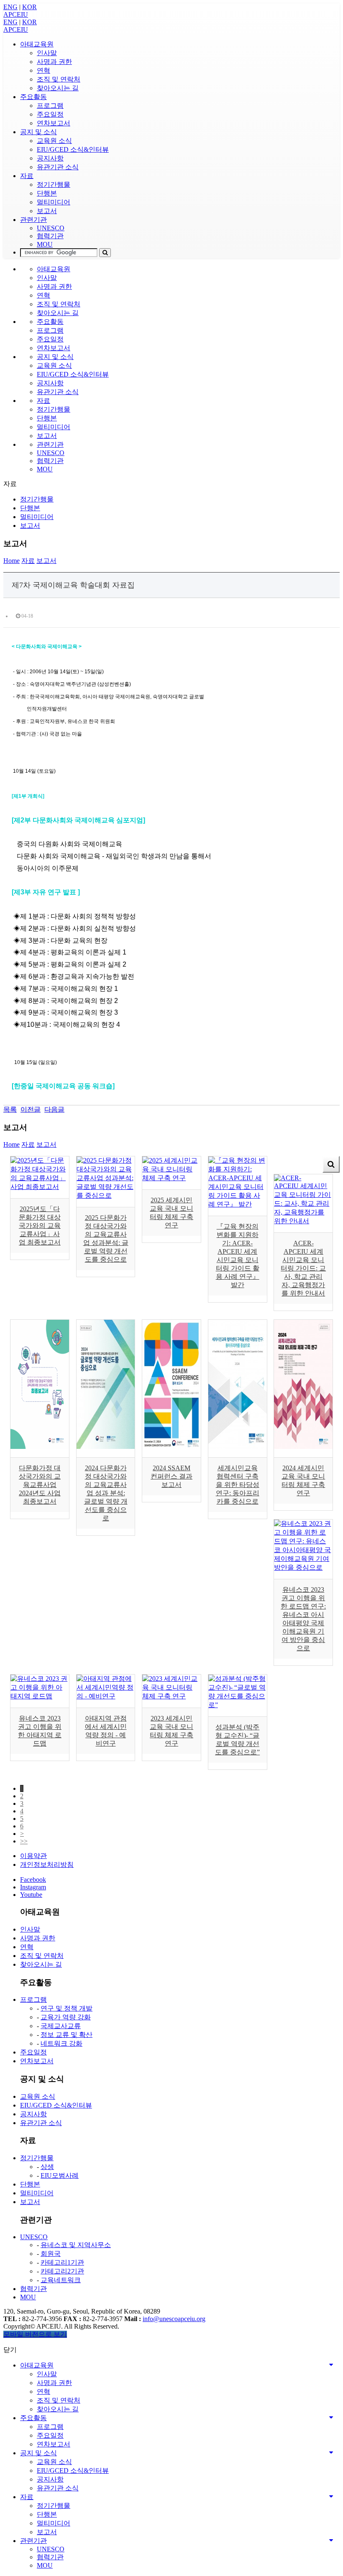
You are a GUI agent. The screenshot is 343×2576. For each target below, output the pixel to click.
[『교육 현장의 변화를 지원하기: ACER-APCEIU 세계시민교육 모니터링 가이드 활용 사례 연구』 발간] (238, 1204)
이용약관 (33, 1856)
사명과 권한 (54, 62)
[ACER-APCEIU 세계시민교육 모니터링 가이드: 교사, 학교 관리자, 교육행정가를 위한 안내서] (303, 1221)
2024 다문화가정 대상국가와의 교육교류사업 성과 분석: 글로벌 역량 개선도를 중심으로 (106, 1493)
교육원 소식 (54, 141)
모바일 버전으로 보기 (35, 2334)
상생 (47, 2167)
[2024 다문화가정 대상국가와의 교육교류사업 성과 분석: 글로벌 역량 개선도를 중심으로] (106, 1447)
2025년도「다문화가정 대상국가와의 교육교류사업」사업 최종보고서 (40, 1226)
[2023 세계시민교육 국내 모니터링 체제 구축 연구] (171, 1696)
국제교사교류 (61, 2026)
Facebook (33, 1880)
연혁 (44, 70)
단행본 (47, 193)
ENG (10, 7)
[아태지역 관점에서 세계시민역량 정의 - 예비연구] (106, 1696)
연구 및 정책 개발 (67, 2008)
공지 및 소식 (38, 132)
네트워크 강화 (61, 2043)
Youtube (31, 1895)
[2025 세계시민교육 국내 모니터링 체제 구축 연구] (171, 1178)
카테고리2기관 (62, 2271)
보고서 (47, 211)
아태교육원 (37, 44)
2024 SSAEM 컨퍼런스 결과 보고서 (171, 1476)
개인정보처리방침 (47, 1865)
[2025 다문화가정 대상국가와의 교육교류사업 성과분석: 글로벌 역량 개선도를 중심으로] (106, 1195)
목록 (10, 1109)
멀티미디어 (54, 202)
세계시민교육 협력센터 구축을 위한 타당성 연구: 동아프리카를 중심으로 (238, 1485)
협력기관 (50, 236)
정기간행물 (54, 185)
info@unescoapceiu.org (174, 2319)
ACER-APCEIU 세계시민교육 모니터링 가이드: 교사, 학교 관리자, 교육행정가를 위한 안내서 (303, 1268)
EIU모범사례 (60, 2175)
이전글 (31, 1109)
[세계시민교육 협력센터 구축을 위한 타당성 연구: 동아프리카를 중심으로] (238, 1447)
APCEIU (16, 14)
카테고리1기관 (62, 2262)
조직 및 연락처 (59, 79)
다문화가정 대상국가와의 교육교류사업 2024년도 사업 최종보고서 (40, 1485)
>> (24, 1841)
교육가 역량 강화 (66, 2017)
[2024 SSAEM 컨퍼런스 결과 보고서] (171, 1447)
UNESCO (51, 228)
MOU (45, 244)
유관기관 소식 (58, 167)
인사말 (47, 53)
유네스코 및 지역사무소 (76, 2245)
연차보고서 (54, 123)
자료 (27, 176)
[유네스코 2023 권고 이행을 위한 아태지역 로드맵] (40, 1696)
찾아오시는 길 (58, 88)
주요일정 (50, 114)
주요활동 (33, 97)
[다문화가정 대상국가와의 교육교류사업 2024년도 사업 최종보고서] (40, 1447)
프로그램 (50, 106)
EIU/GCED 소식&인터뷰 (73, 149)
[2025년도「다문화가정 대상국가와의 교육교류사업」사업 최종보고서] (40, 1187)
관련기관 (33, 220)
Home (12, 561)
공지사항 (50, 158)
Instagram (33, 1887)
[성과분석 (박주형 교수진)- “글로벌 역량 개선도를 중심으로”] (238, 1705)
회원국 (51, 2254)
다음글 (54, 1109)
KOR (29, 7)
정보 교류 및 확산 (67, 2035)
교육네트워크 (61, 2280)
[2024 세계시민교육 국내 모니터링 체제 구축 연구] (303, 1447)
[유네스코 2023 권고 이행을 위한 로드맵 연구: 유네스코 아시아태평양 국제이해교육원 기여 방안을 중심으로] (303, 1567)
